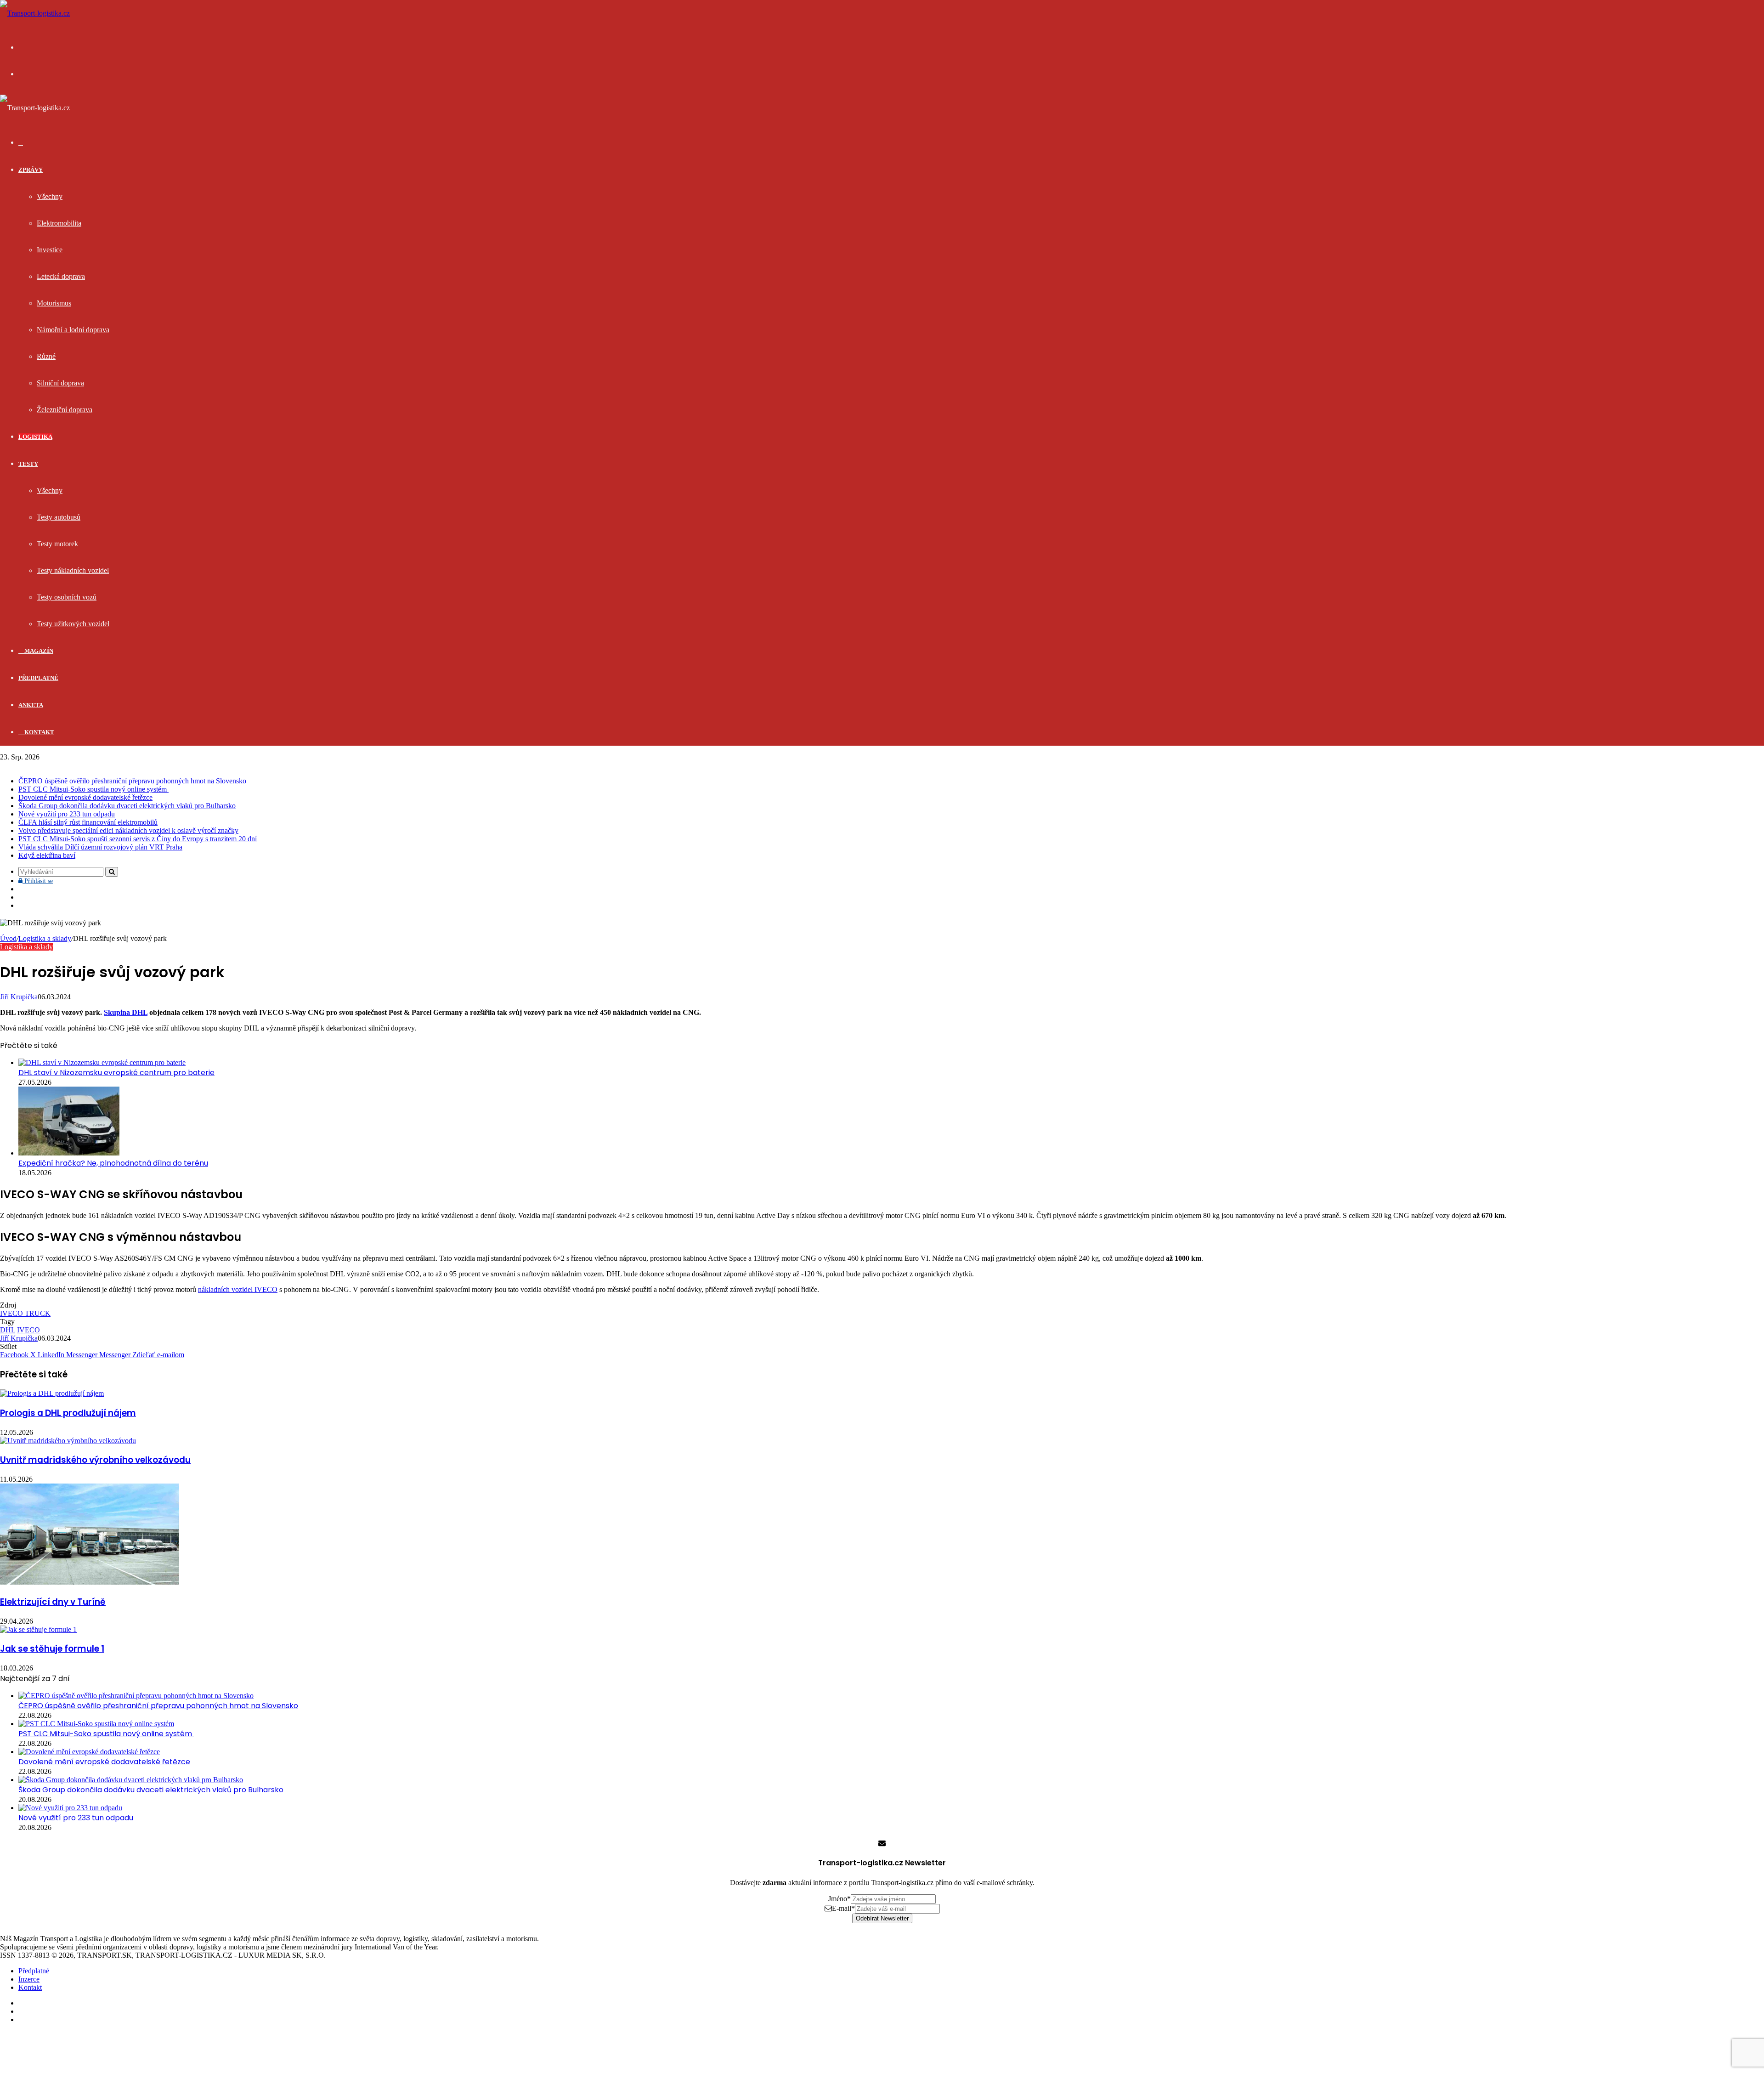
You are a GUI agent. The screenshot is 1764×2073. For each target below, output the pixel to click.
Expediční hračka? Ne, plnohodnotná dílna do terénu (113, 1163)
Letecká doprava (61, 276)
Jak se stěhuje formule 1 (52, 1649)
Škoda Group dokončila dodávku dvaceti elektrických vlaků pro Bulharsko (127, 806)
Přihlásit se (38, 881)
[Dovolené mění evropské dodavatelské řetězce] (89, 1752)
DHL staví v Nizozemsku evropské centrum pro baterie (116, 1073)
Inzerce (29, 1979)
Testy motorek (57, 544)
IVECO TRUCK (25, 1313)
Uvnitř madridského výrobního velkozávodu (95, 1460)
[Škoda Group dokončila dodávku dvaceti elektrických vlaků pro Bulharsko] (131, 1780)
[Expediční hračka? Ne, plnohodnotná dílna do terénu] (69, 1153)
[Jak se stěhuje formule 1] (38, 1629)
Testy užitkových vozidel (73, 624)
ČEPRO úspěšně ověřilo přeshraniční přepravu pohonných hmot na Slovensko (132, 781)
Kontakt (39, 732)
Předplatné (38, 678)
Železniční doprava (65, 410)
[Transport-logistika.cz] (35, 13)
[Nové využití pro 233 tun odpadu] (70, 1808)
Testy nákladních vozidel (73, 570)
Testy (28, 464)
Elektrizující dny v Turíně (53, 1602)
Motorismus (54, 303)
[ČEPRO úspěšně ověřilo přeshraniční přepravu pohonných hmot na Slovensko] (136, 1696)
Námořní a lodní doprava (73, 330)
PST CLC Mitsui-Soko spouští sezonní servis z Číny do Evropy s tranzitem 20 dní (138, 839)
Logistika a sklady (45, 938)
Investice (50, 250)
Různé (46, 356)
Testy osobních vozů (67, 597)
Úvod (8, 938)
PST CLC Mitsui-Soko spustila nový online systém (93, 789)
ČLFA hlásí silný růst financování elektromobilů (88, 822)
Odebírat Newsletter (882, 1918)
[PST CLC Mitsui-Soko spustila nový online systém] (96, 1724)
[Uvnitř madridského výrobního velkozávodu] (68, 1441)
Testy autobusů (59, 517)
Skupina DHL (126, 1012)
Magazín (38, 651)
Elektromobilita (59, 223)
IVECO (28, 1330)
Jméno (840, 1899)
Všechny (50, 196)
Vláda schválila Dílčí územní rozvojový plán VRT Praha (100, 847)
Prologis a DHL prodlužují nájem (68, 1413)
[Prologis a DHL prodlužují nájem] (52, 1393)
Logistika (35, 437)
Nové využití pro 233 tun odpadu (67, 814)
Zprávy (31, 170)
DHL (8, 1330)
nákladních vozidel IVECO (238, 1289)
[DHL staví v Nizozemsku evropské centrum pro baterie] (102, 1062)
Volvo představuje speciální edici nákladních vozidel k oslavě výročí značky (128, 830)
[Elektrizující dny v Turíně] (90, 1582)
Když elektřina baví (47, 855)
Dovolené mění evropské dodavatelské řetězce (85, 797)
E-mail (843, 1908)
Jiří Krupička (19, 997)
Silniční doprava (60, 383)
